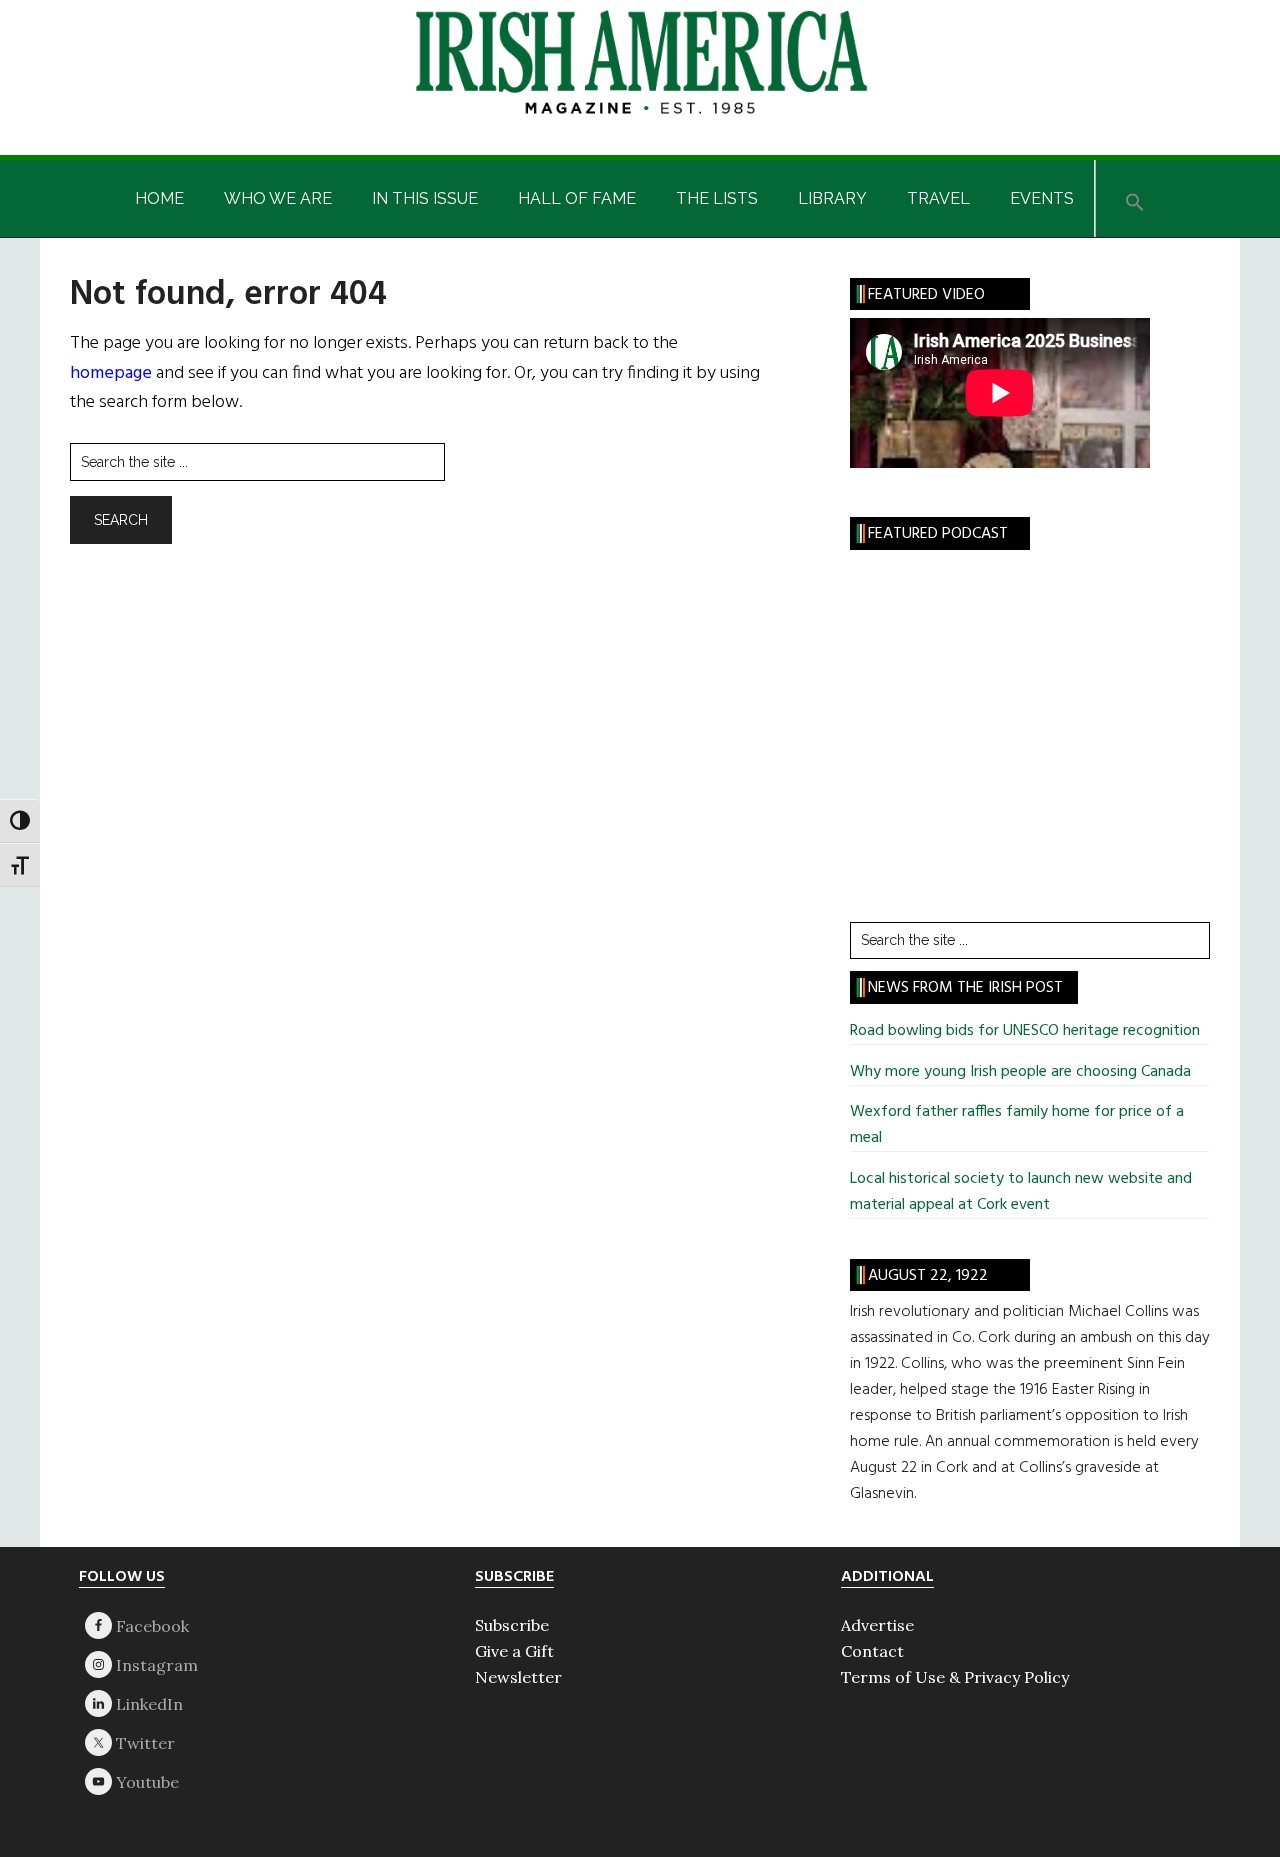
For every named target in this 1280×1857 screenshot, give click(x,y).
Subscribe (512, 1625)
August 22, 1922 (928, 1276)
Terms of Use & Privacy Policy (955, 1677)
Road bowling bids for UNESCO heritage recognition (1025, 1031)
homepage (111, 373)
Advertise (877, 1625)
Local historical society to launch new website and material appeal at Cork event (1021, 1192)
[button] (1135, 198)
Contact (872, 1651)
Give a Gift (514, 1651)
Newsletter (518, 1677)
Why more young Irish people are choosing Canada (1020, 1072)
